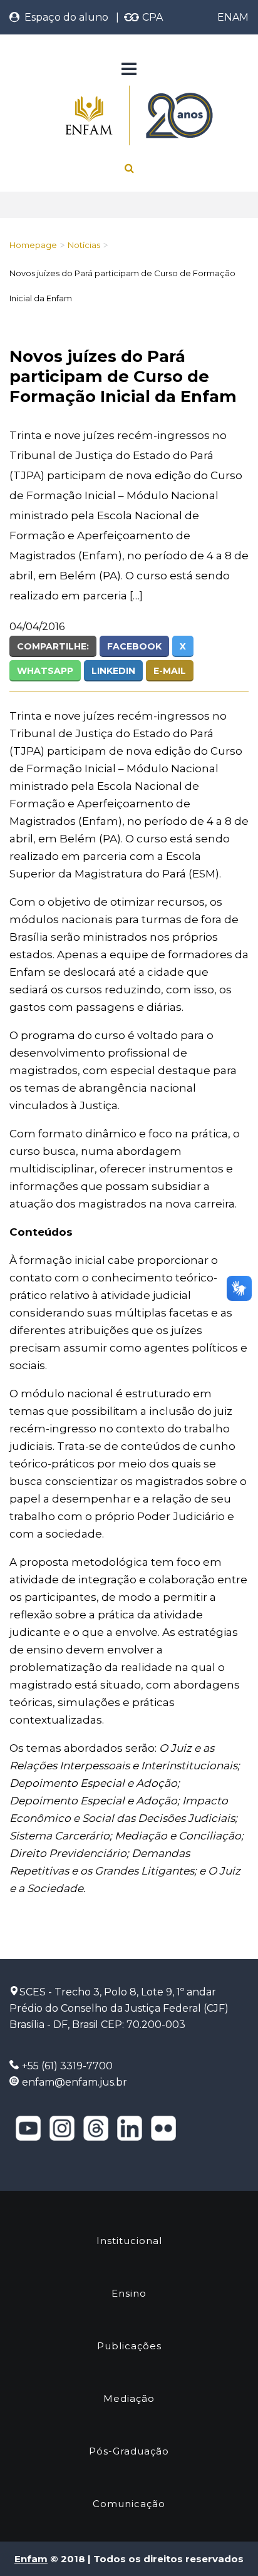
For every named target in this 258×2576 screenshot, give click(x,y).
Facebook (134, 646)
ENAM (233, 17)
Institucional (129, 2241)
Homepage (33, 245)
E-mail (170, 671)
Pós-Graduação (129, 2451)
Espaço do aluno (64, 17)
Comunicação (129, 2504)
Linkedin (113, 671)
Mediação (129, 2398)
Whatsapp (45, 671)
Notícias (84, 245)
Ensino (129, 2293)
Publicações (129, 2346)
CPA (151, 17)
